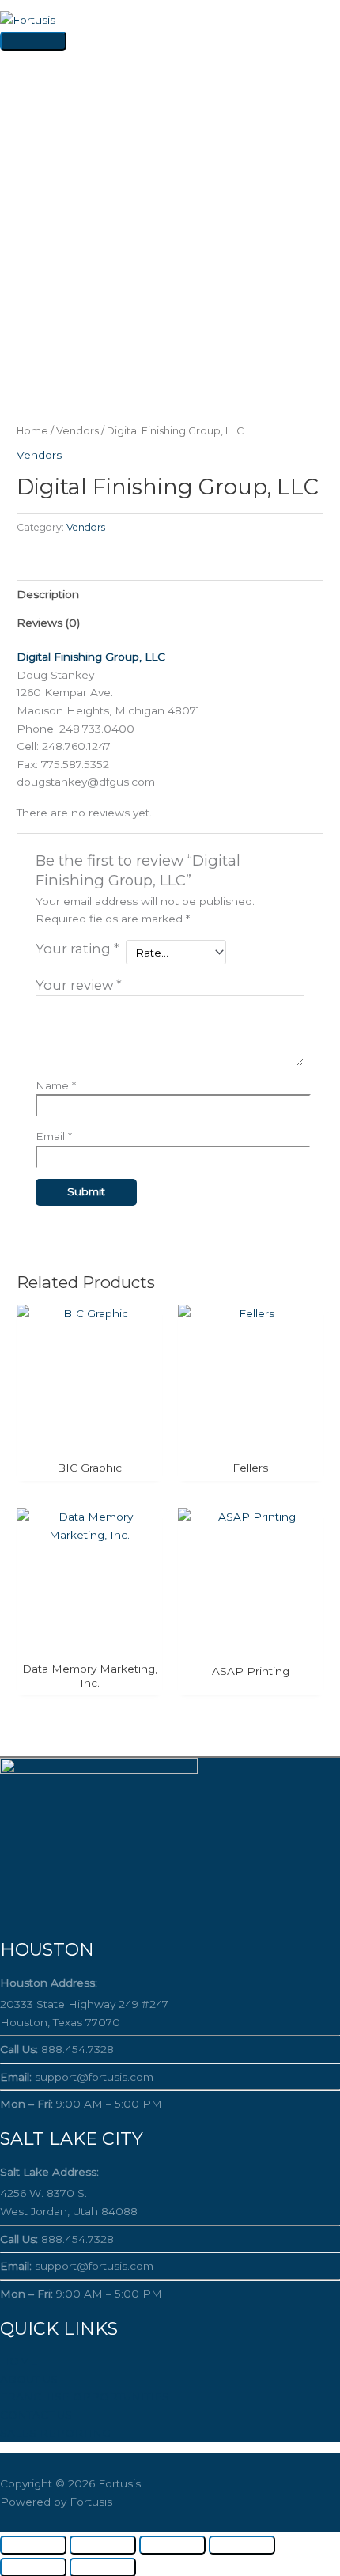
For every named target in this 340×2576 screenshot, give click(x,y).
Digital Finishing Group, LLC (91, 657)
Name (56, 1085)
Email (54, 1136)
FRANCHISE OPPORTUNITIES (85, 2396)
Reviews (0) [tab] (48, 623)
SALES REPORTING (55, 2433)
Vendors (77, 431)
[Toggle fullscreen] (103, 2545)
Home (32, 431)
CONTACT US (36, 2415)
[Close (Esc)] (242, 2545)
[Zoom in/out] (33, 2545)
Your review (79, 985)
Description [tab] (48, 594)
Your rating (77, 949)
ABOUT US (29, 2379)
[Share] (172, 2545)
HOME (19, 2361)
